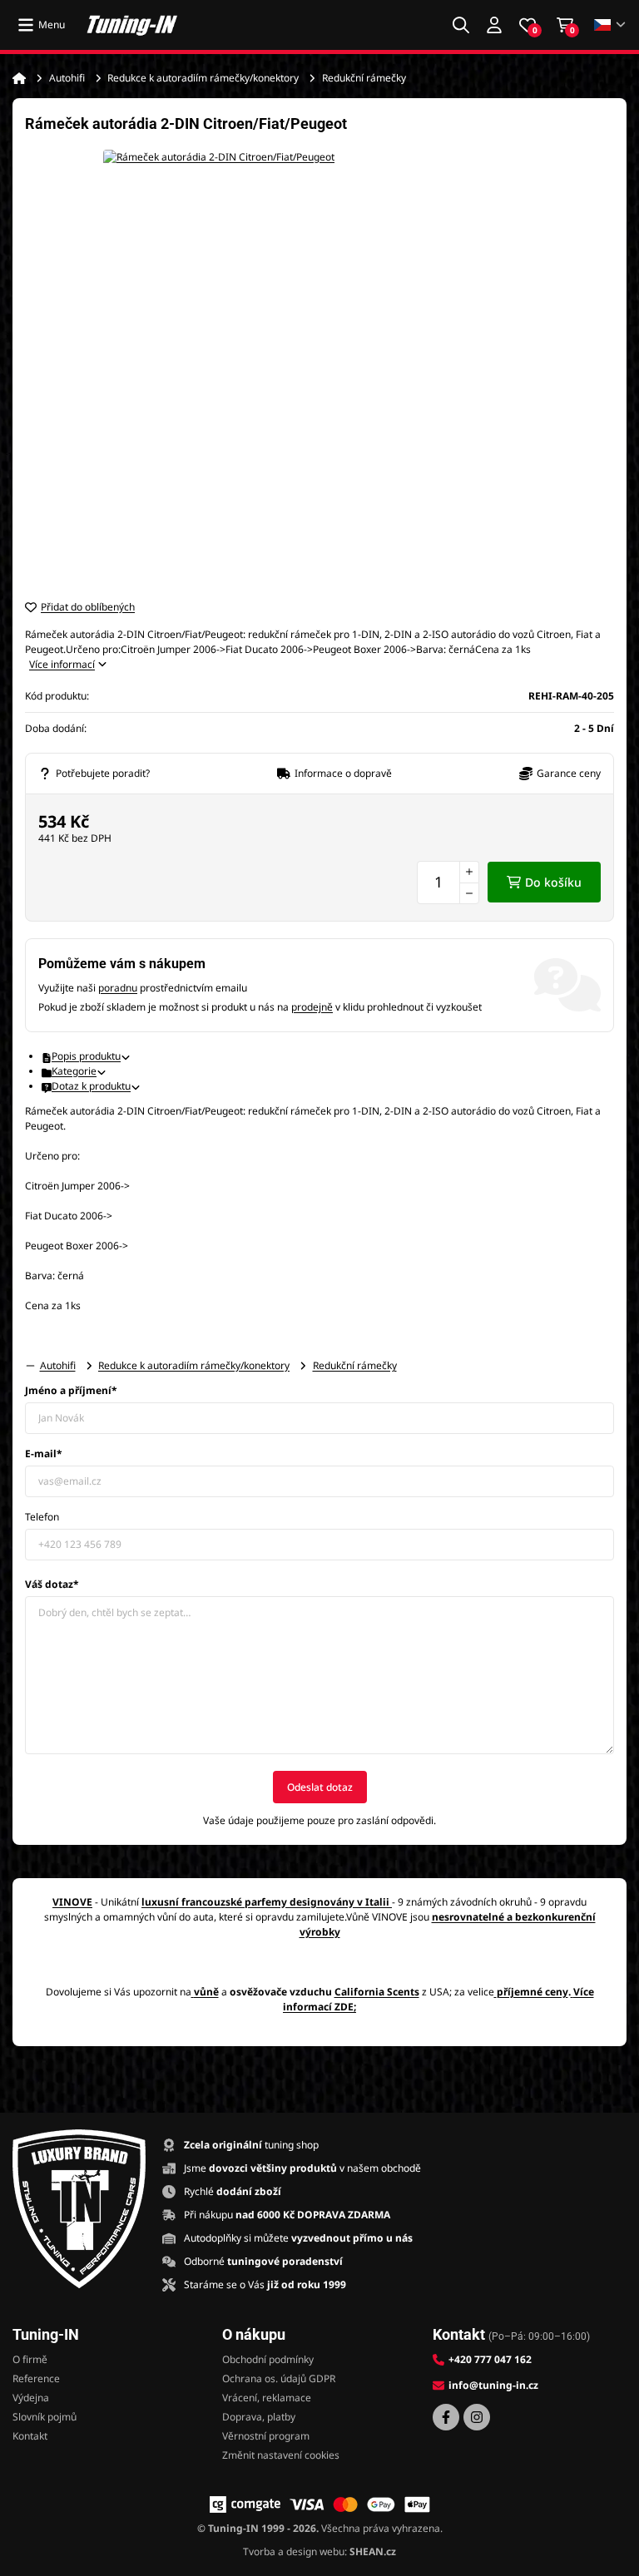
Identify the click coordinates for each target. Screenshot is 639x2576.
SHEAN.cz (373, 2551)
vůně (206, 1992)
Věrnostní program (266, 2436)
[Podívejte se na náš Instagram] (477, 2417)
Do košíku (553, 882)
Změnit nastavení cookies (281, 2455)
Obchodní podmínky (268, 2359)
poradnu (118, 988)
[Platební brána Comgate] (245, 2504)
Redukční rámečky (364, 78)
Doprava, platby (259, 2417)
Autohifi (67, 78)
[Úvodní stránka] (19, 78)
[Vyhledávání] (461, 25)
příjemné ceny (532, 1992)
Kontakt (30, 2436)
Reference (36, 2378)
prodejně (312, 1007)
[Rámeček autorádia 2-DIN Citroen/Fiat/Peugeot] (319, 366)
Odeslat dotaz (320, 1787)
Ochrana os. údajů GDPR (279, 2378)
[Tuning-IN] (132, 25)
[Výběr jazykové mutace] (610, 25)
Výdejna (31, 2398)
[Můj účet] (494, 25)
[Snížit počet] (469, 893)
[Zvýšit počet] (469, 872)
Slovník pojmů (45, 2417)
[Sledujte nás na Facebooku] (446, 2417)
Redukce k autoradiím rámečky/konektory (203, 78)
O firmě (30, 2359)
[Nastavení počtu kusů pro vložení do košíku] (448, 883)
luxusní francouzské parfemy (214, 1902)
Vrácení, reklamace (267, 2398)
